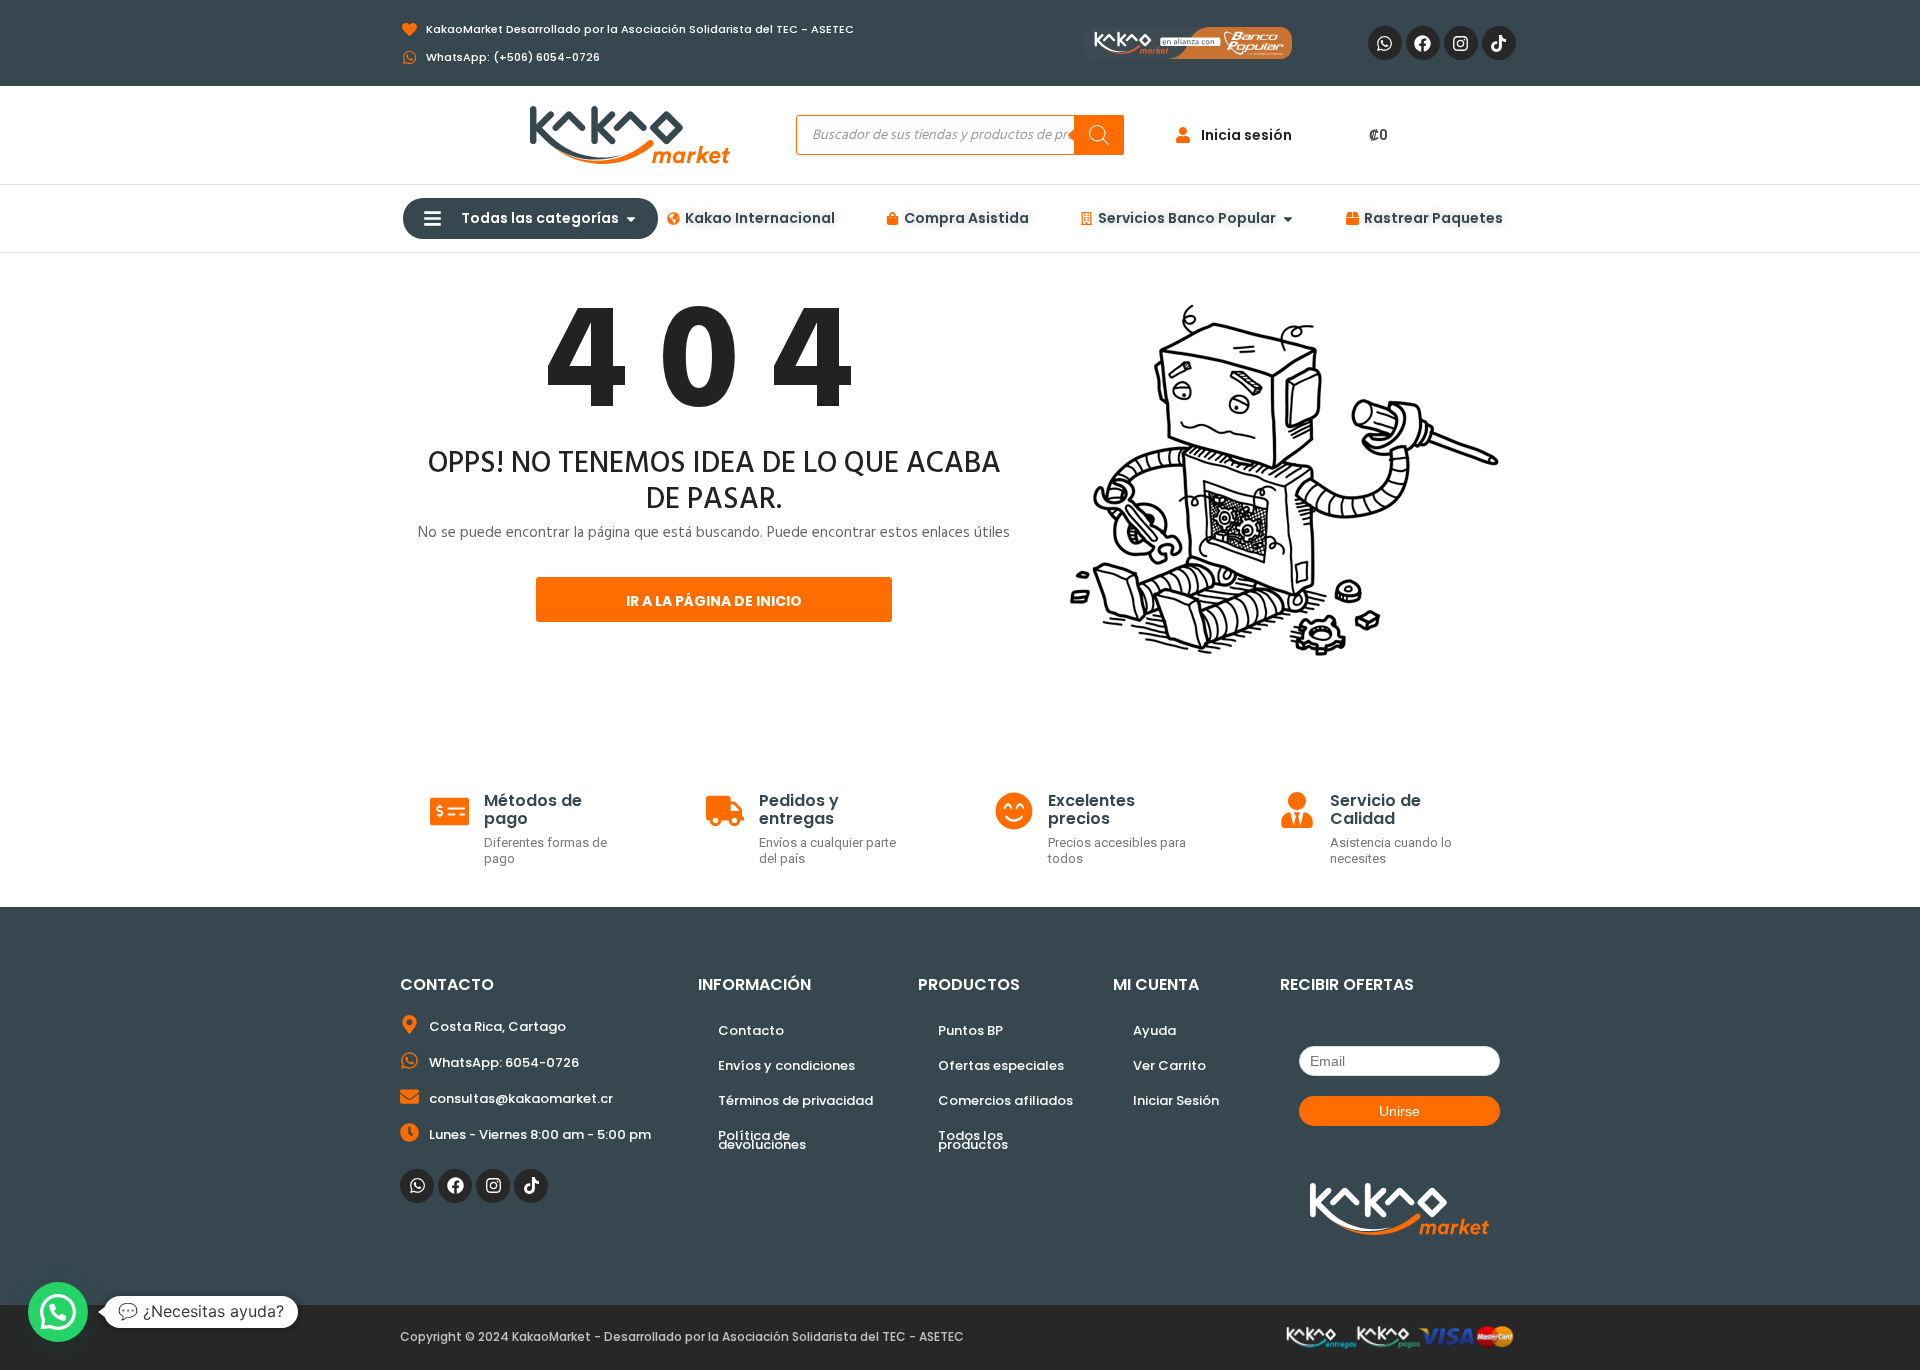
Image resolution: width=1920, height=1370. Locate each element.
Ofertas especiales (1001, 1065)
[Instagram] (1461, 43)
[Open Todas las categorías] (631, 218)
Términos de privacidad (795, 1100)
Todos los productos (973, 1140)
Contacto (751, 1030)
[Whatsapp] (1385, 43)
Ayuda (1154, 1030)
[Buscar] (1099, 135)
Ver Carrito (1169, 1065)
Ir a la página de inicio (714, 601)
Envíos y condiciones (786, 1065)
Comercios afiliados (1005, 1100)
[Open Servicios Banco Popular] (1288, 218)
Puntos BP (970, 1030)
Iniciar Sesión (1176, 1100)
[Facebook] (1423, 43)
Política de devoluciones (762, 1140)
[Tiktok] (1499, 43)
